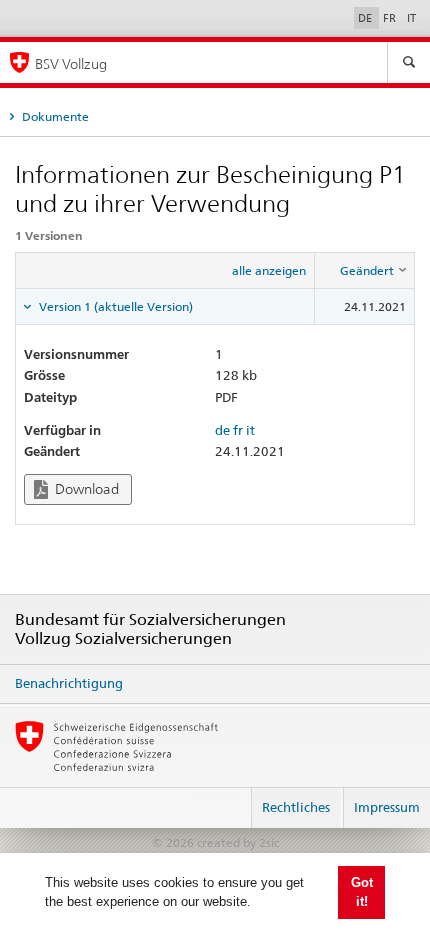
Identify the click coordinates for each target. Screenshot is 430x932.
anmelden (217, 799)
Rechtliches (296, 807)
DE (366, 18)
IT (411, 18)
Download (85, 489)
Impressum (387, 807)
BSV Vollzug (71, 63)
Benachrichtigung (69, 683)
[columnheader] (365, 270)
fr (238, 430)
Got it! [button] (362, 892)
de (222, 430)
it (250, 430)
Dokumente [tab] (54, 116)
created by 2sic (238, 842)
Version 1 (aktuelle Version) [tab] (114, 306)
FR (391, 18)
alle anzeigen (269, 270)
